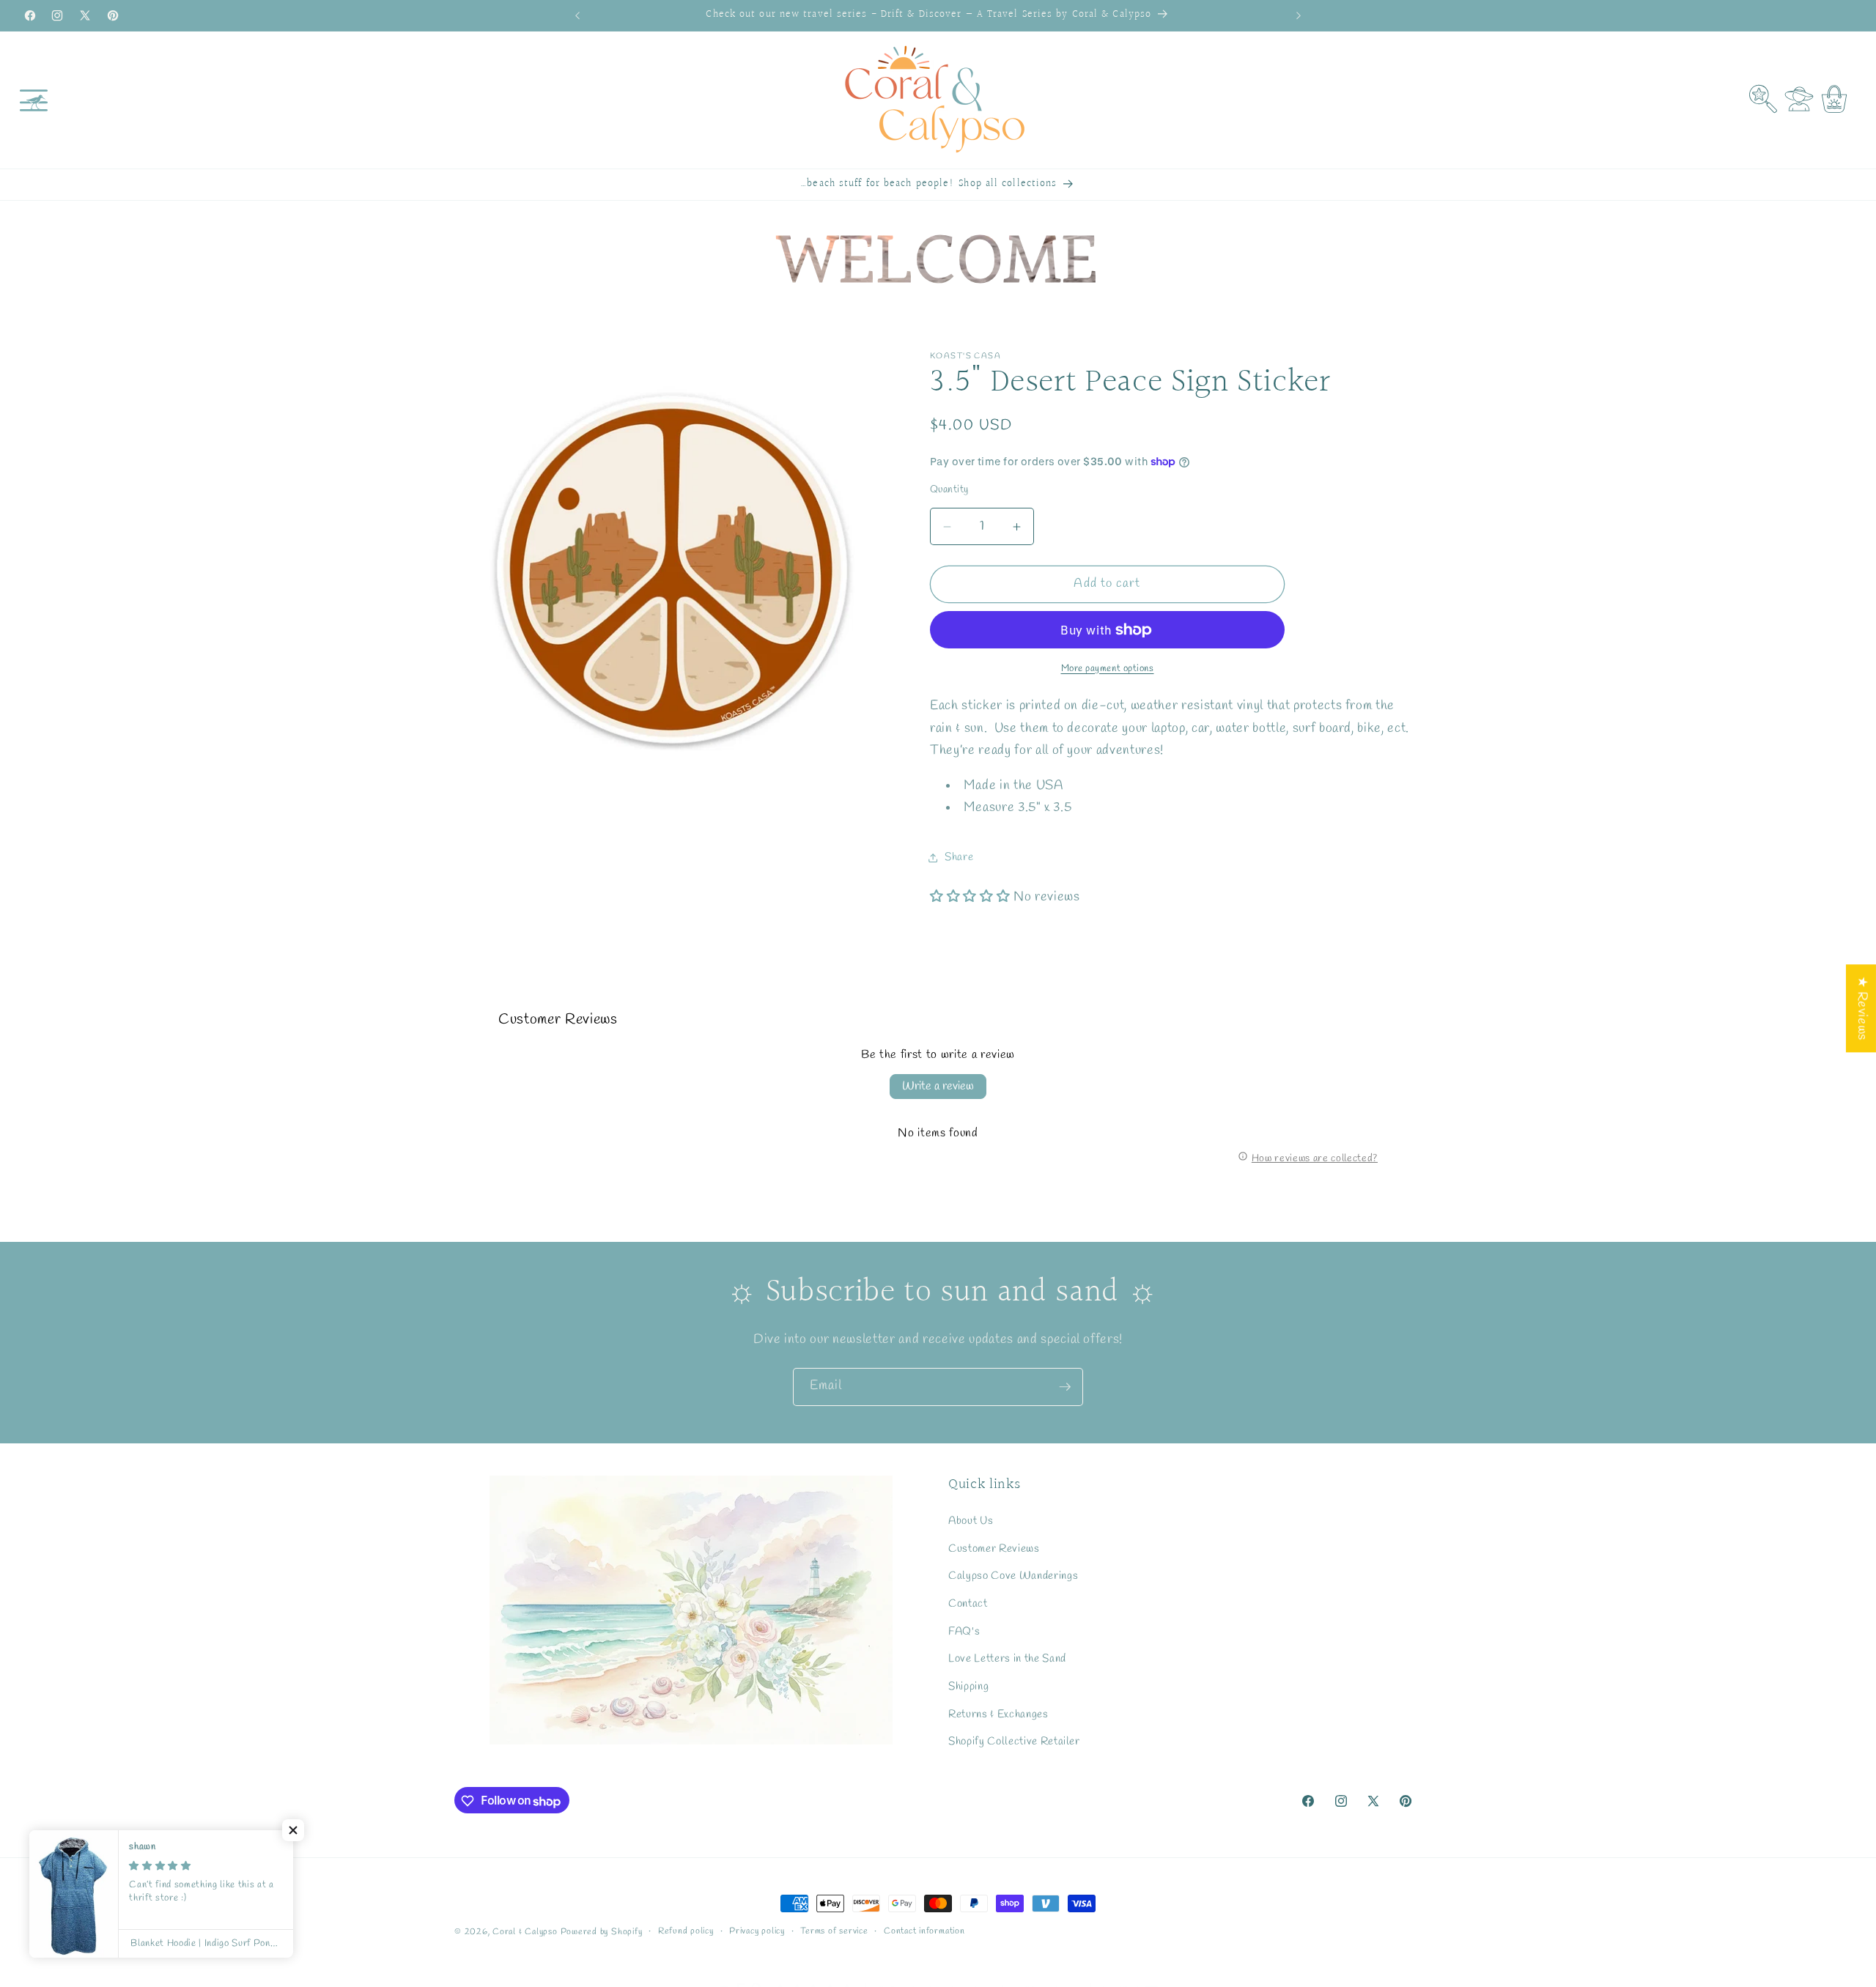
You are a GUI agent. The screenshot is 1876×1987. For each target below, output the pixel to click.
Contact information (924, 1931)
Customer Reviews (994, 1549)
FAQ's (964, 1632)
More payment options (1108, 669)
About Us (971, 1522)
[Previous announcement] (577, 15)
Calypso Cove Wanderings (1013, 1577)
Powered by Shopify (602, 1932)
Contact (968, 1605)
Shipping (968, 1687)
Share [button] (959, 857)
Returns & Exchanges (998, 1714)
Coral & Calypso (525, 1932)
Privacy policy (757, 1931)
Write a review (938, 1086)
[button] (34, 100)
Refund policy (686, 1931)
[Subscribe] (1065, 1387)
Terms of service (834, 1931)
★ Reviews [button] (1862, 1008)
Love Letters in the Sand (1007, 1659)
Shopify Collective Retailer (1014, 1742)
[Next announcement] (1299, 15)
